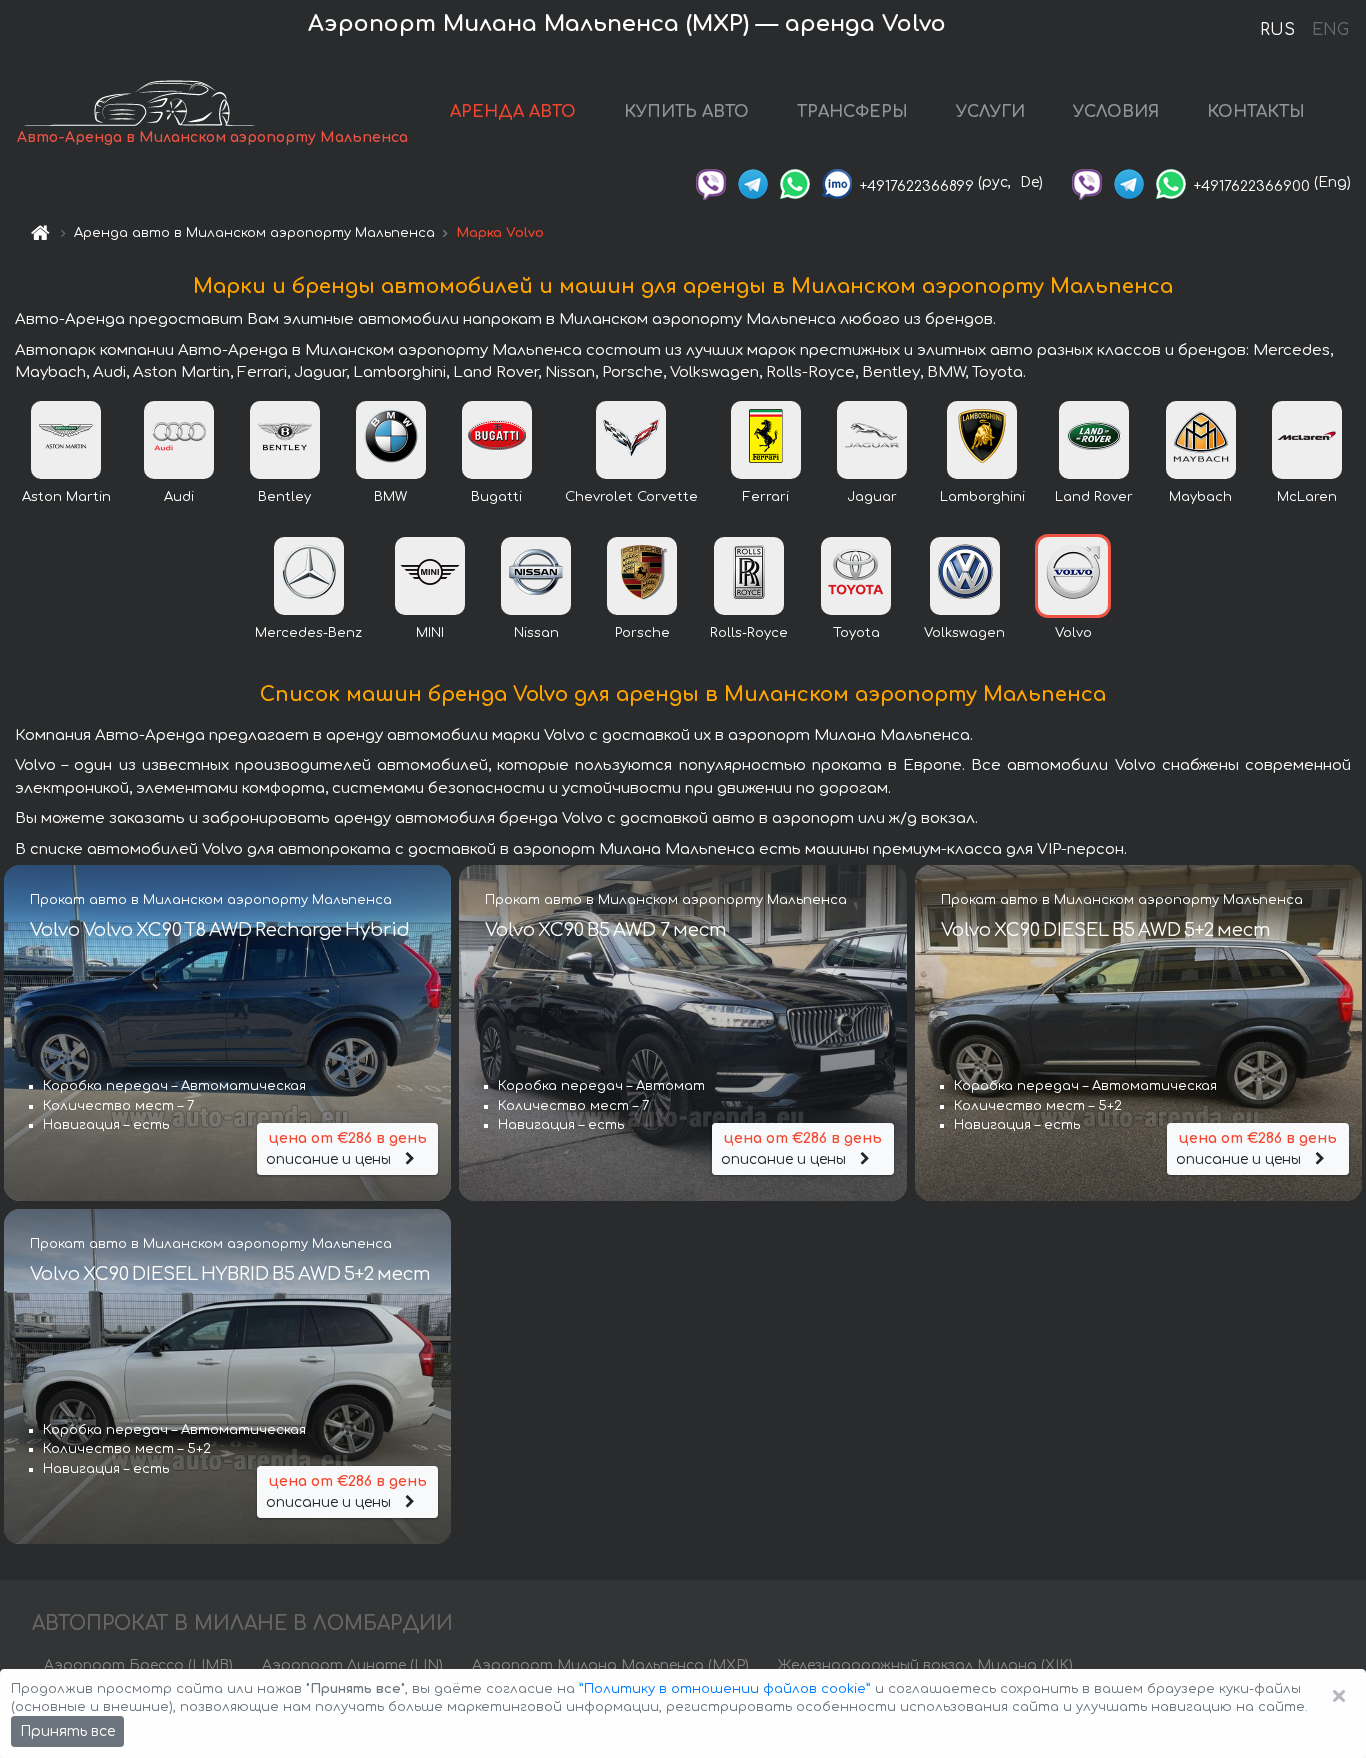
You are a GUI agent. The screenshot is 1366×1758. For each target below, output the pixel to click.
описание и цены (346, 1149)
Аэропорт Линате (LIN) (352, 1665)
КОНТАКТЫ (1256, 112)
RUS (1277, 30)
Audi (179, 497)
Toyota (856, 633)
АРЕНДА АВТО (513, 112)
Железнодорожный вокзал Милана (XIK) (925, 1665)
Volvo (1073, 633)
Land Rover (1094, 497)
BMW (390, 497)
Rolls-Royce (749, 633)
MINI (430, 633)
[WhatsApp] (795, 182)
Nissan (536, 633)
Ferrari (766, 497)
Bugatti (496, 497)
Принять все (67, 1731)
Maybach (1200, 497)
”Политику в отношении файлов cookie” (725, 1689)
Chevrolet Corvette (631, 497)
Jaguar (872, 497)
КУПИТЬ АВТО (686, 112)
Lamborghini (982, 497)
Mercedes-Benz (308, 633)
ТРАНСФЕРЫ (852, 112)
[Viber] (711, 182)
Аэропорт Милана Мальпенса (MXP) (610, 1665)
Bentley (284, 497)
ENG (1330, 30)
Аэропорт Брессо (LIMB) (138, 1665)
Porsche (642, 633)
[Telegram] (753, 182)
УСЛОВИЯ (1116, 112)
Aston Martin (66, 497)
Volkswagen (964, 633)
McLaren (1307, 497)
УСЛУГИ (990, 112)
